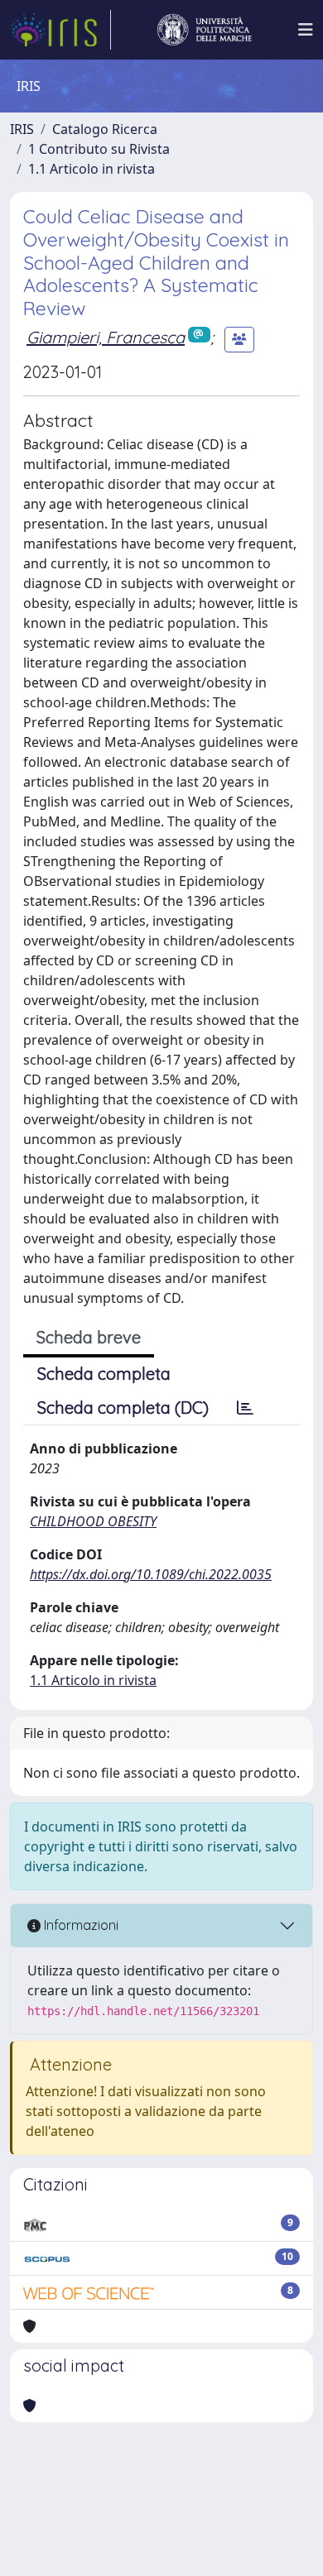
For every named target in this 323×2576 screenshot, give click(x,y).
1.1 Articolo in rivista (92, 169)
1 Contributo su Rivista (99, 149)
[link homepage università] (205, 30)
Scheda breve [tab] (89, 1337)
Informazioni (80, 1925)
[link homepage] (60, 30)
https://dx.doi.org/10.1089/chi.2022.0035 (151, 1574)
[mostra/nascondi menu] (306, 30)
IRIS (22, 129)
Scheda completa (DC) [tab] (123, 1408)
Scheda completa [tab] (104, 1374)
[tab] (245, 1408)
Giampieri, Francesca (106, 337)
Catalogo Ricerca (105, 129)
